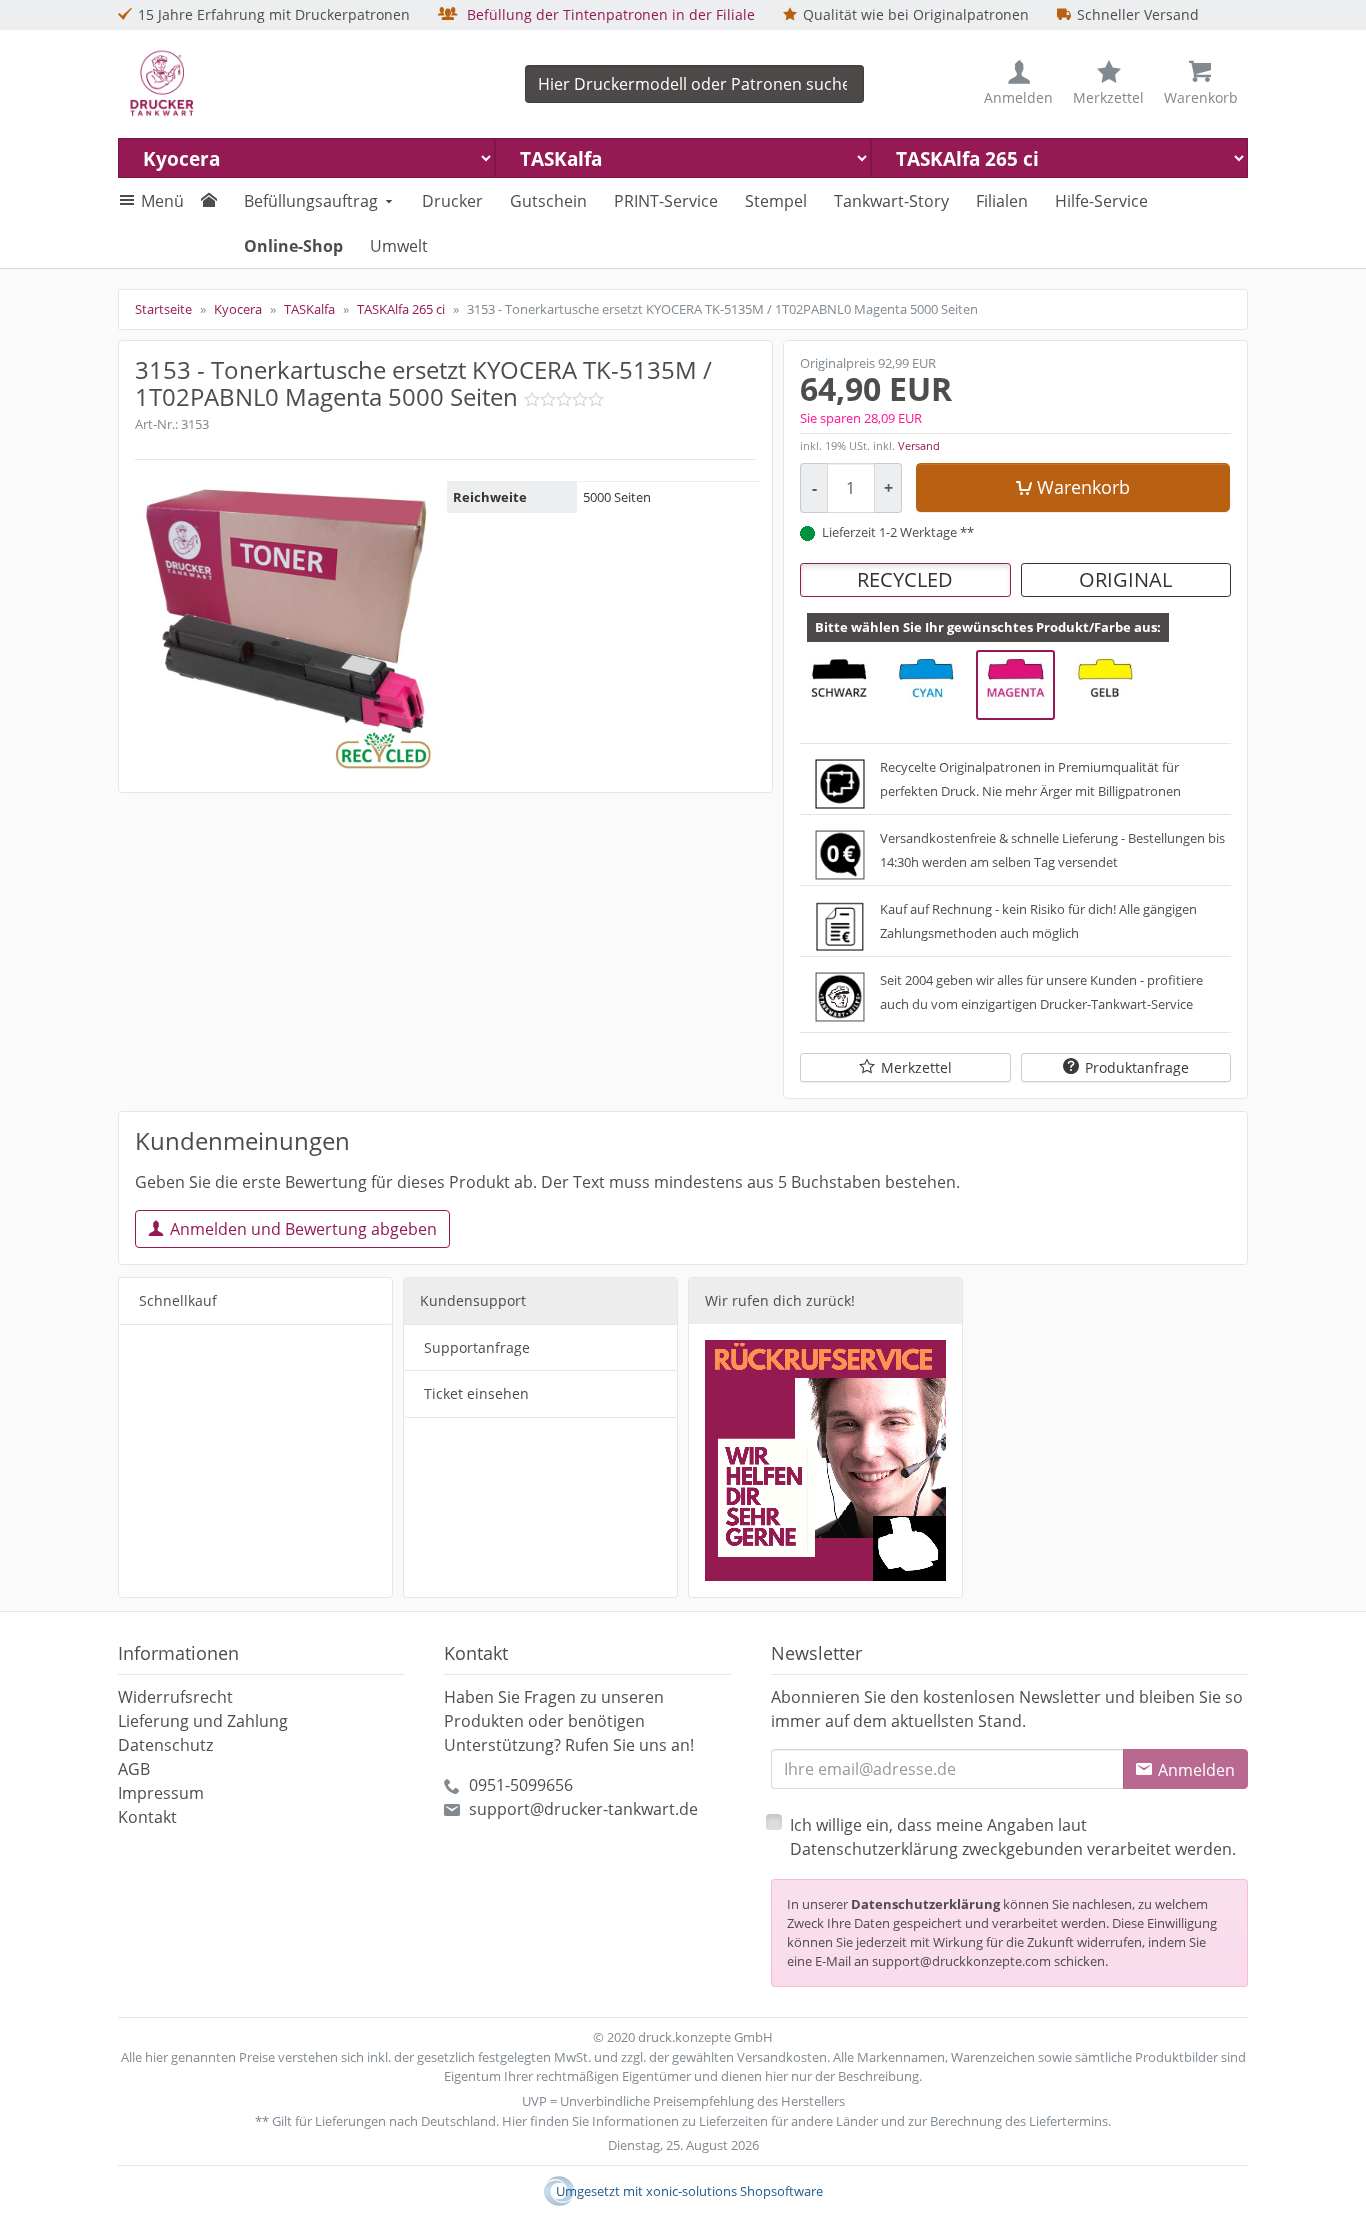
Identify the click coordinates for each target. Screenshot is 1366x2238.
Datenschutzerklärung (925, 1904)
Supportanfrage (477, 1347)
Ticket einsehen (476, 1393)
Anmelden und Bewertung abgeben (303, 1229)
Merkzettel (916, 1067)
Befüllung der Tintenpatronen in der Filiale (609, 14)
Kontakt (147, 1817)
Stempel (776, 201)
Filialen (1002, 201)
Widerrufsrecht (175, 1697)
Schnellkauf (178, 1300)
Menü (162, 201)
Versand (919, 445)
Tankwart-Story (891, 201)
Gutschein (548, 201)
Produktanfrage (1137, 1067)
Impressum (161, 1793)
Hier (514, 2121)
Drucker (452, 201)
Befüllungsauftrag (311, 201)
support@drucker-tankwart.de (583, 1809)
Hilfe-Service (1101, 201)
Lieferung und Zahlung (203, 1721)
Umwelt (399, 246)
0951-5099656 (521, 1785)
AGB (134, 1769)
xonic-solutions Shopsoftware (734, 2191)
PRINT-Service (666, 201)
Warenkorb (1083, 487)
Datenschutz (165, 1745)
